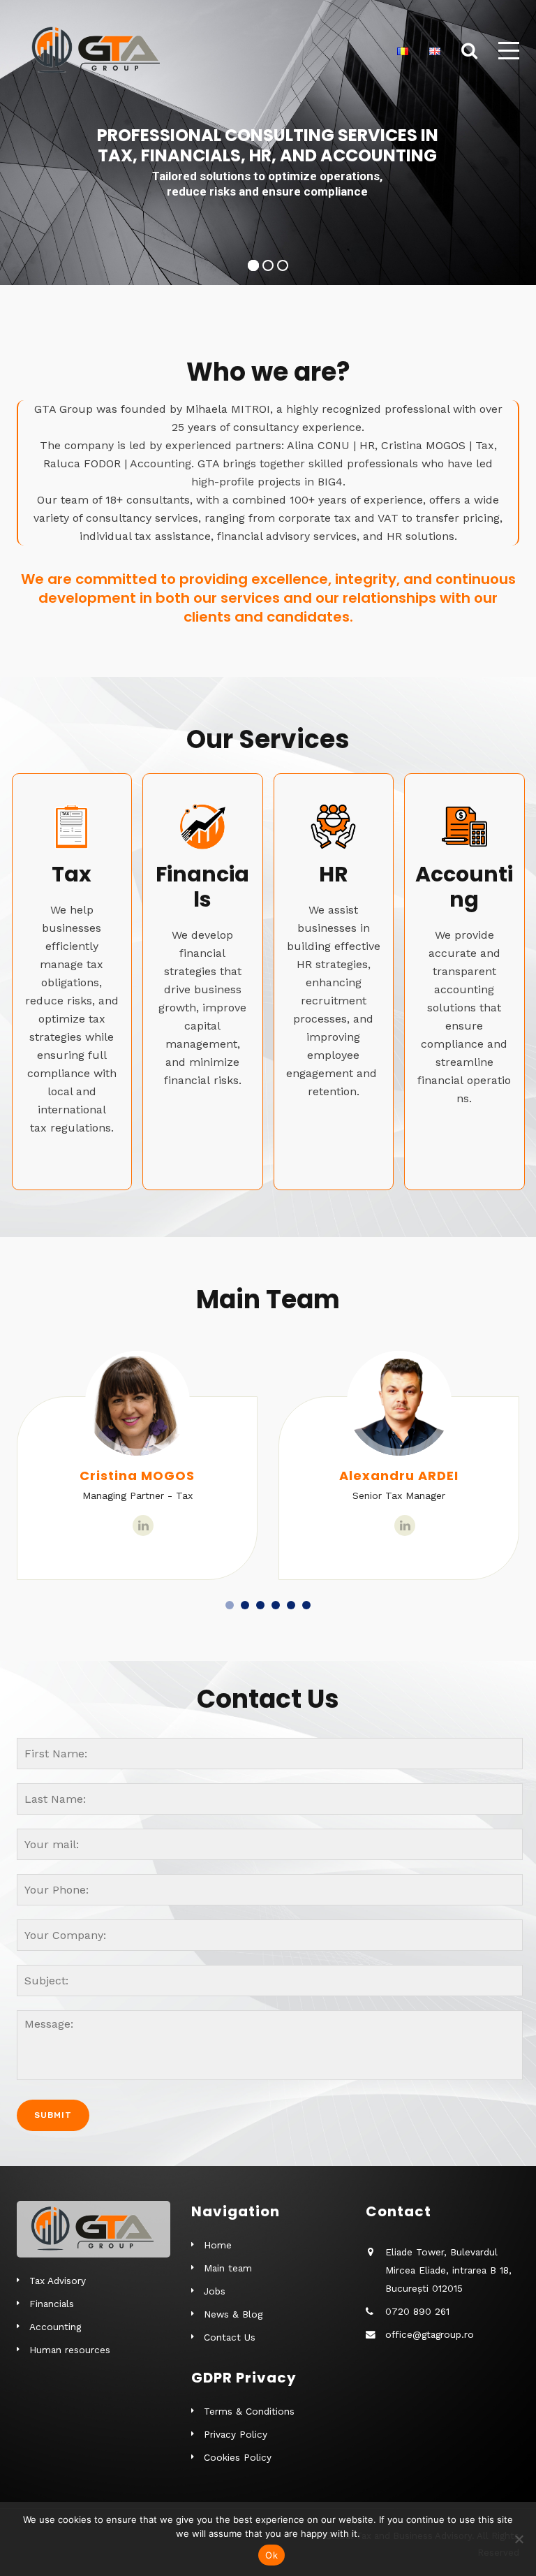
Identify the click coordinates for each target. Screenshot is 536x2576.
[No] (519, 2539)
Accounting (55, 2327)
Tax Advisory (58, 2281)
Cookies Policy (238, 2457)
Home (218, 2245)
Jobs (215, 2291)
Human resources (70, 2350)
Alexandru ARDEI (399, 1476)
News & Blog (233, 2314)
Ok (271, 2555)
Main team (228, 2268)
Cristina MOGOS (137, 1476)
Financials (52, 2304)
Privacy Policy (236, 2434)
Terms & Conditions (249, 2411)
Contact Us (230, 2337)
